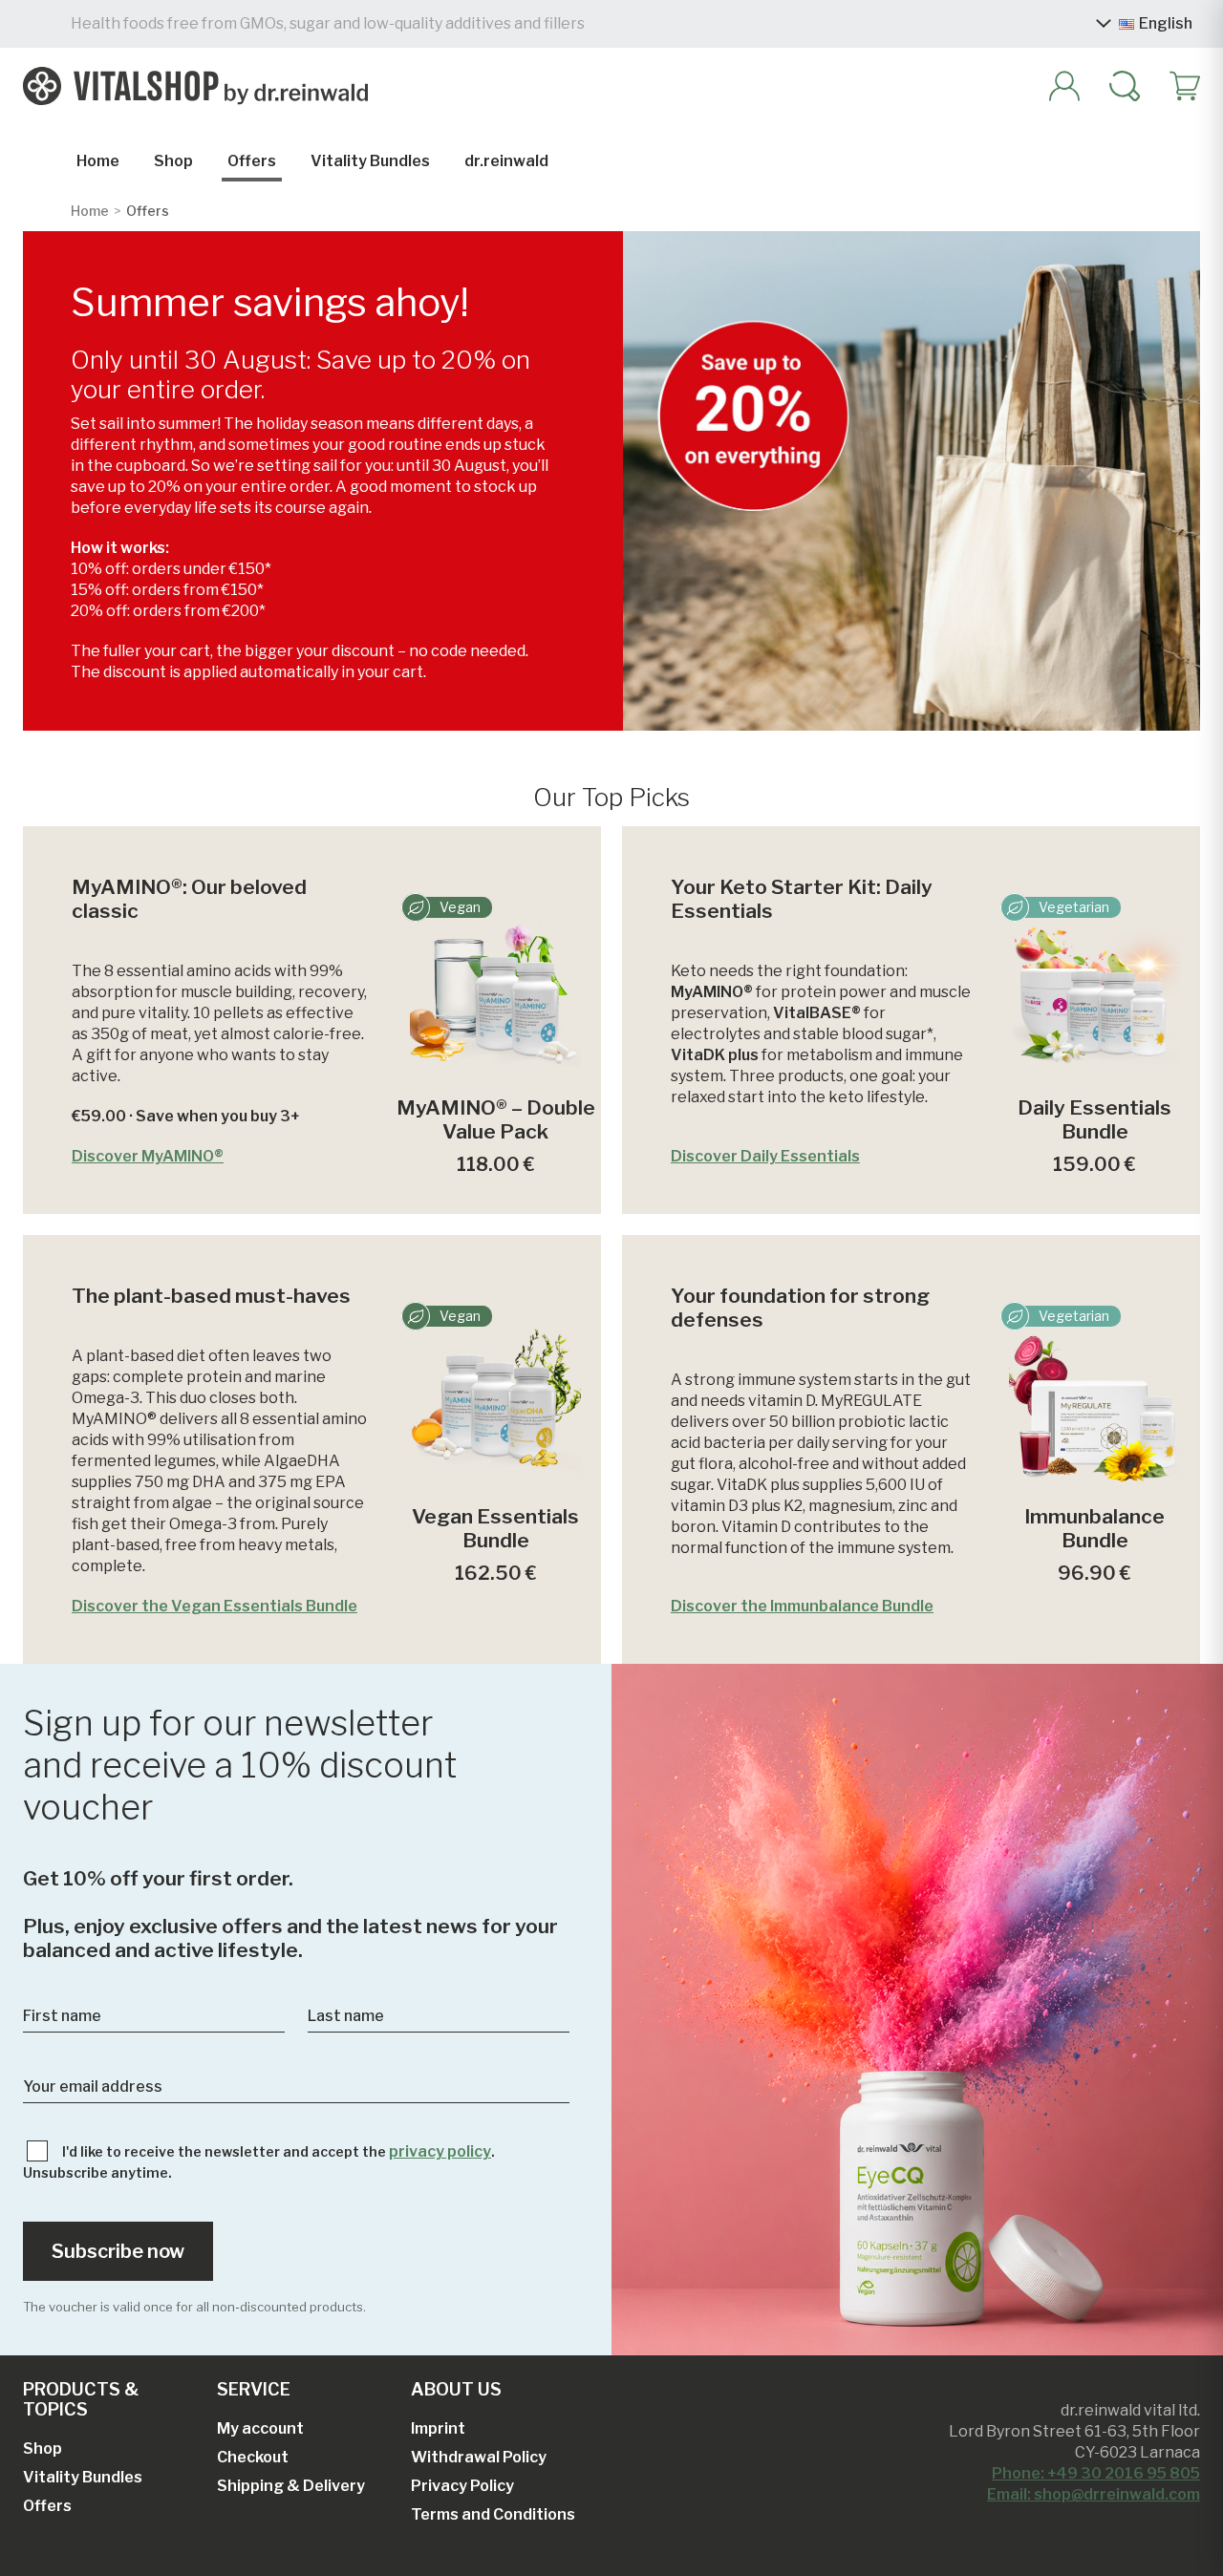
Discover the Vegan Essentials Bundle (215, 1606)
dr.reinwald (506, 161)
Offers (252, 161)
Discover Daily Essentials (765, 1156)
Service (254, 2389)
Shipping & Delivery (291, 2486)
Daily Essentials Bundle (1094, 1119)
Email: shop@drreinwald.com (1094, 2494)
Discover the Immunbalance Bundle (802, 1606)
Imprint (438, 2428)
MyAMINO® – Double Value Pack (496, 1119)
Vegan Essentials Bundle (495, 1528)
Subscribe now (118, 2251)
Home (98, 161)
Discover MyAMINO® (148, 1156)
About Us (456, 2389)
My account (260, 2428)
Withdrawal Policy (479, 2457)
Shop (173, 161)
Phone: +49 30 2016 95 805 (1096, 2473)
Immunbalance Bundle (1094, 1528)
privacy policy (440, 2151)
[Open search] (1116, 86)
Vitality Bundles (370, 161)
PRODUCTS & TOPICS (81, 2399)
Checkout (253, 2457)
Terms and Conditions (493, 2514)
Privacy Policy (462, 2486)
